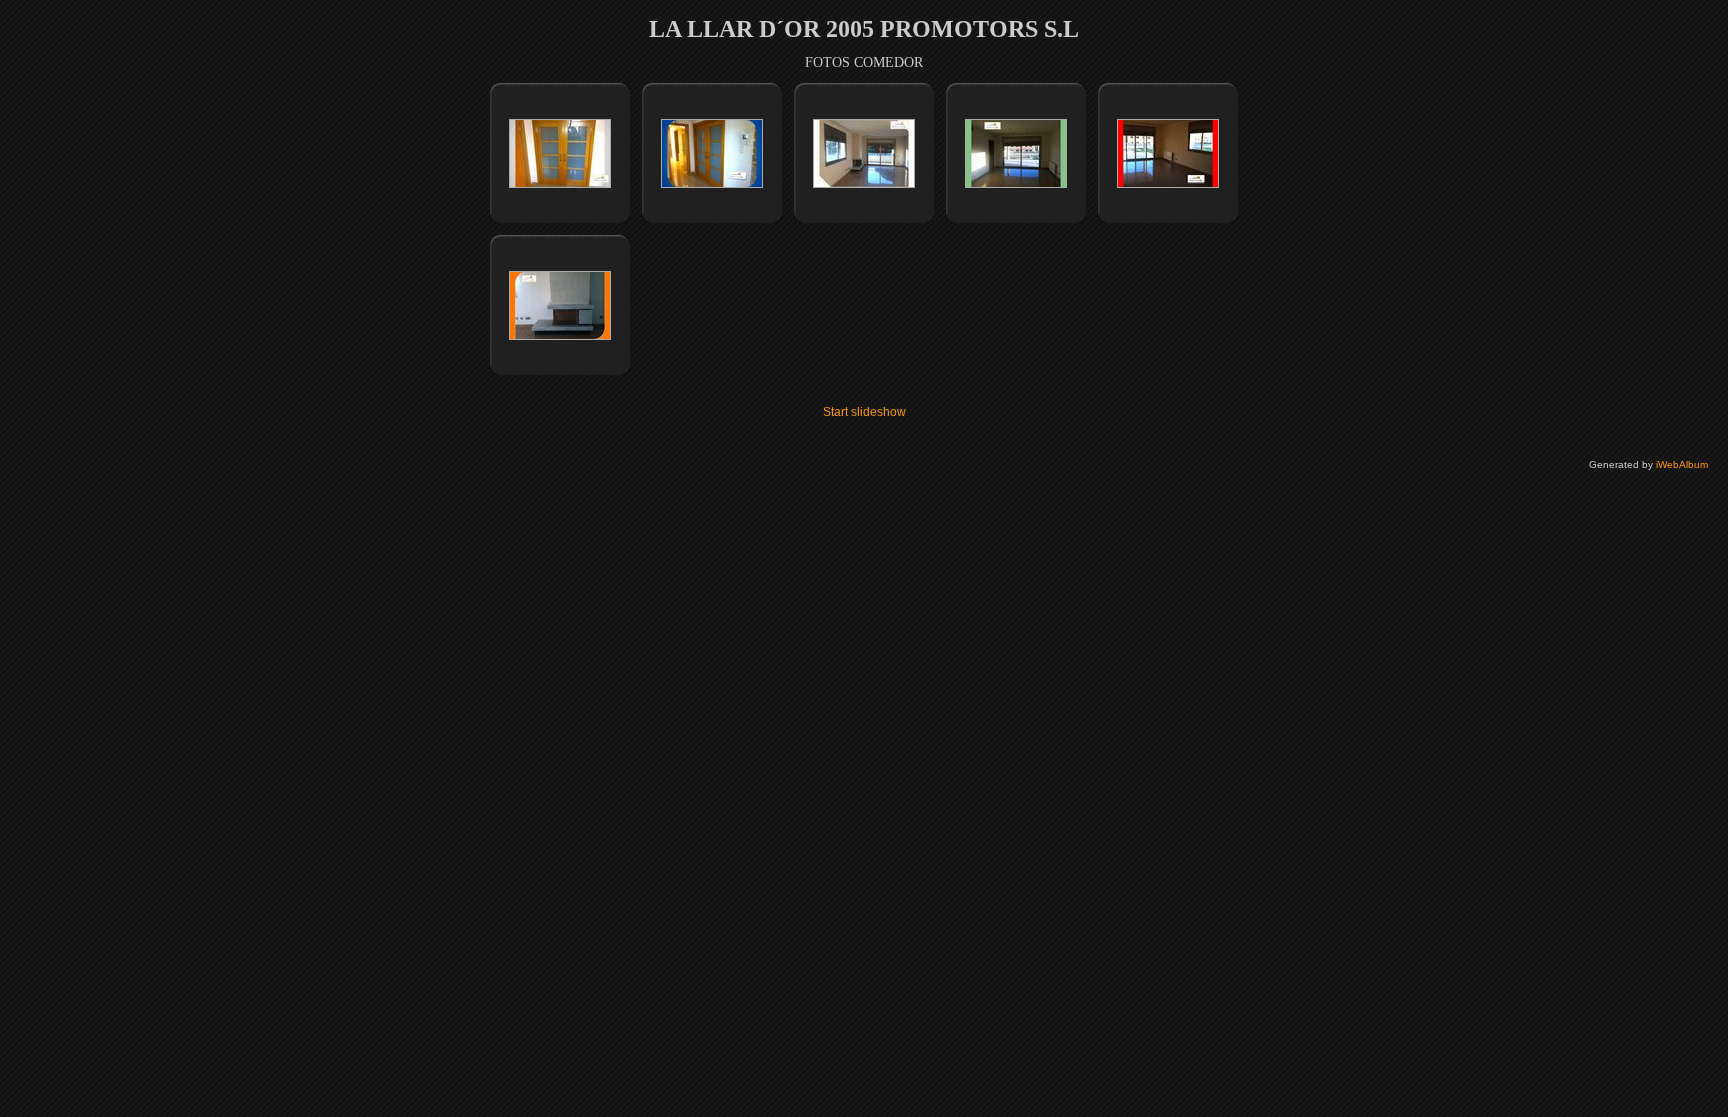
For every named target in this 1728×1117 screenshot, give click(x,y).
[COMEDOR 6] (560, 336)
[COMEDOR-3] (864, 184)
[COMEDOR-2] (712, 184)
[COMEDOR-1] (560, 184)
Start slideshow (864, 412)
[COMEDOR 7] (1168, 184)
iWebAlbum (1682, 464)
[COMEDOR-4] (1016, 184)
